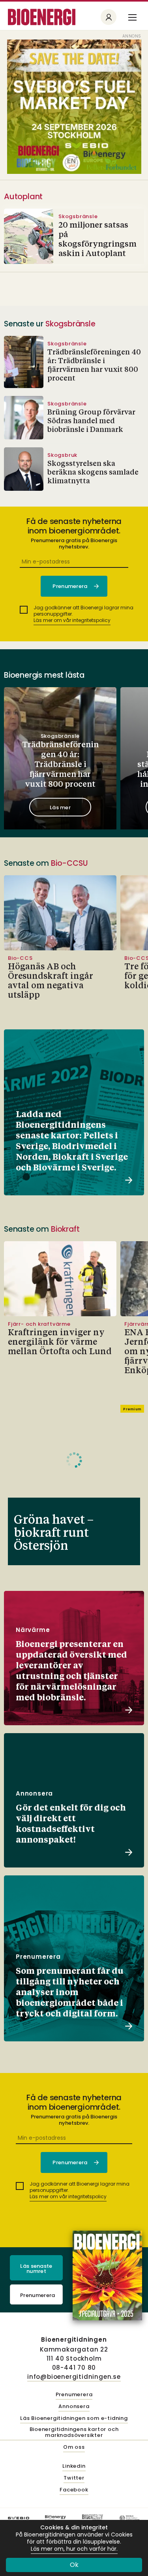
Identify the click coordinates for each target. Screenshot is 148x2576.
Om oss (74, 2447)
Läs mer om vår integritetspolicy (72, 620)
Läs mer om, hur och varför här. (74, 2549)
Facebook (74, 2490)
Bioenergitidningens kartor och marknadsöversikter (74, 2433)
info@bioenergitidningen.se (74, 2377)
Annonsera (74, 2407)
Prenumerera (38, 2295)
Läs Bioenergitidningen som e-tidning (74, 2419)
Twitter (74, 2478)
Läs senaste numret (36, 2269)
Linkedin (74, 2466)
